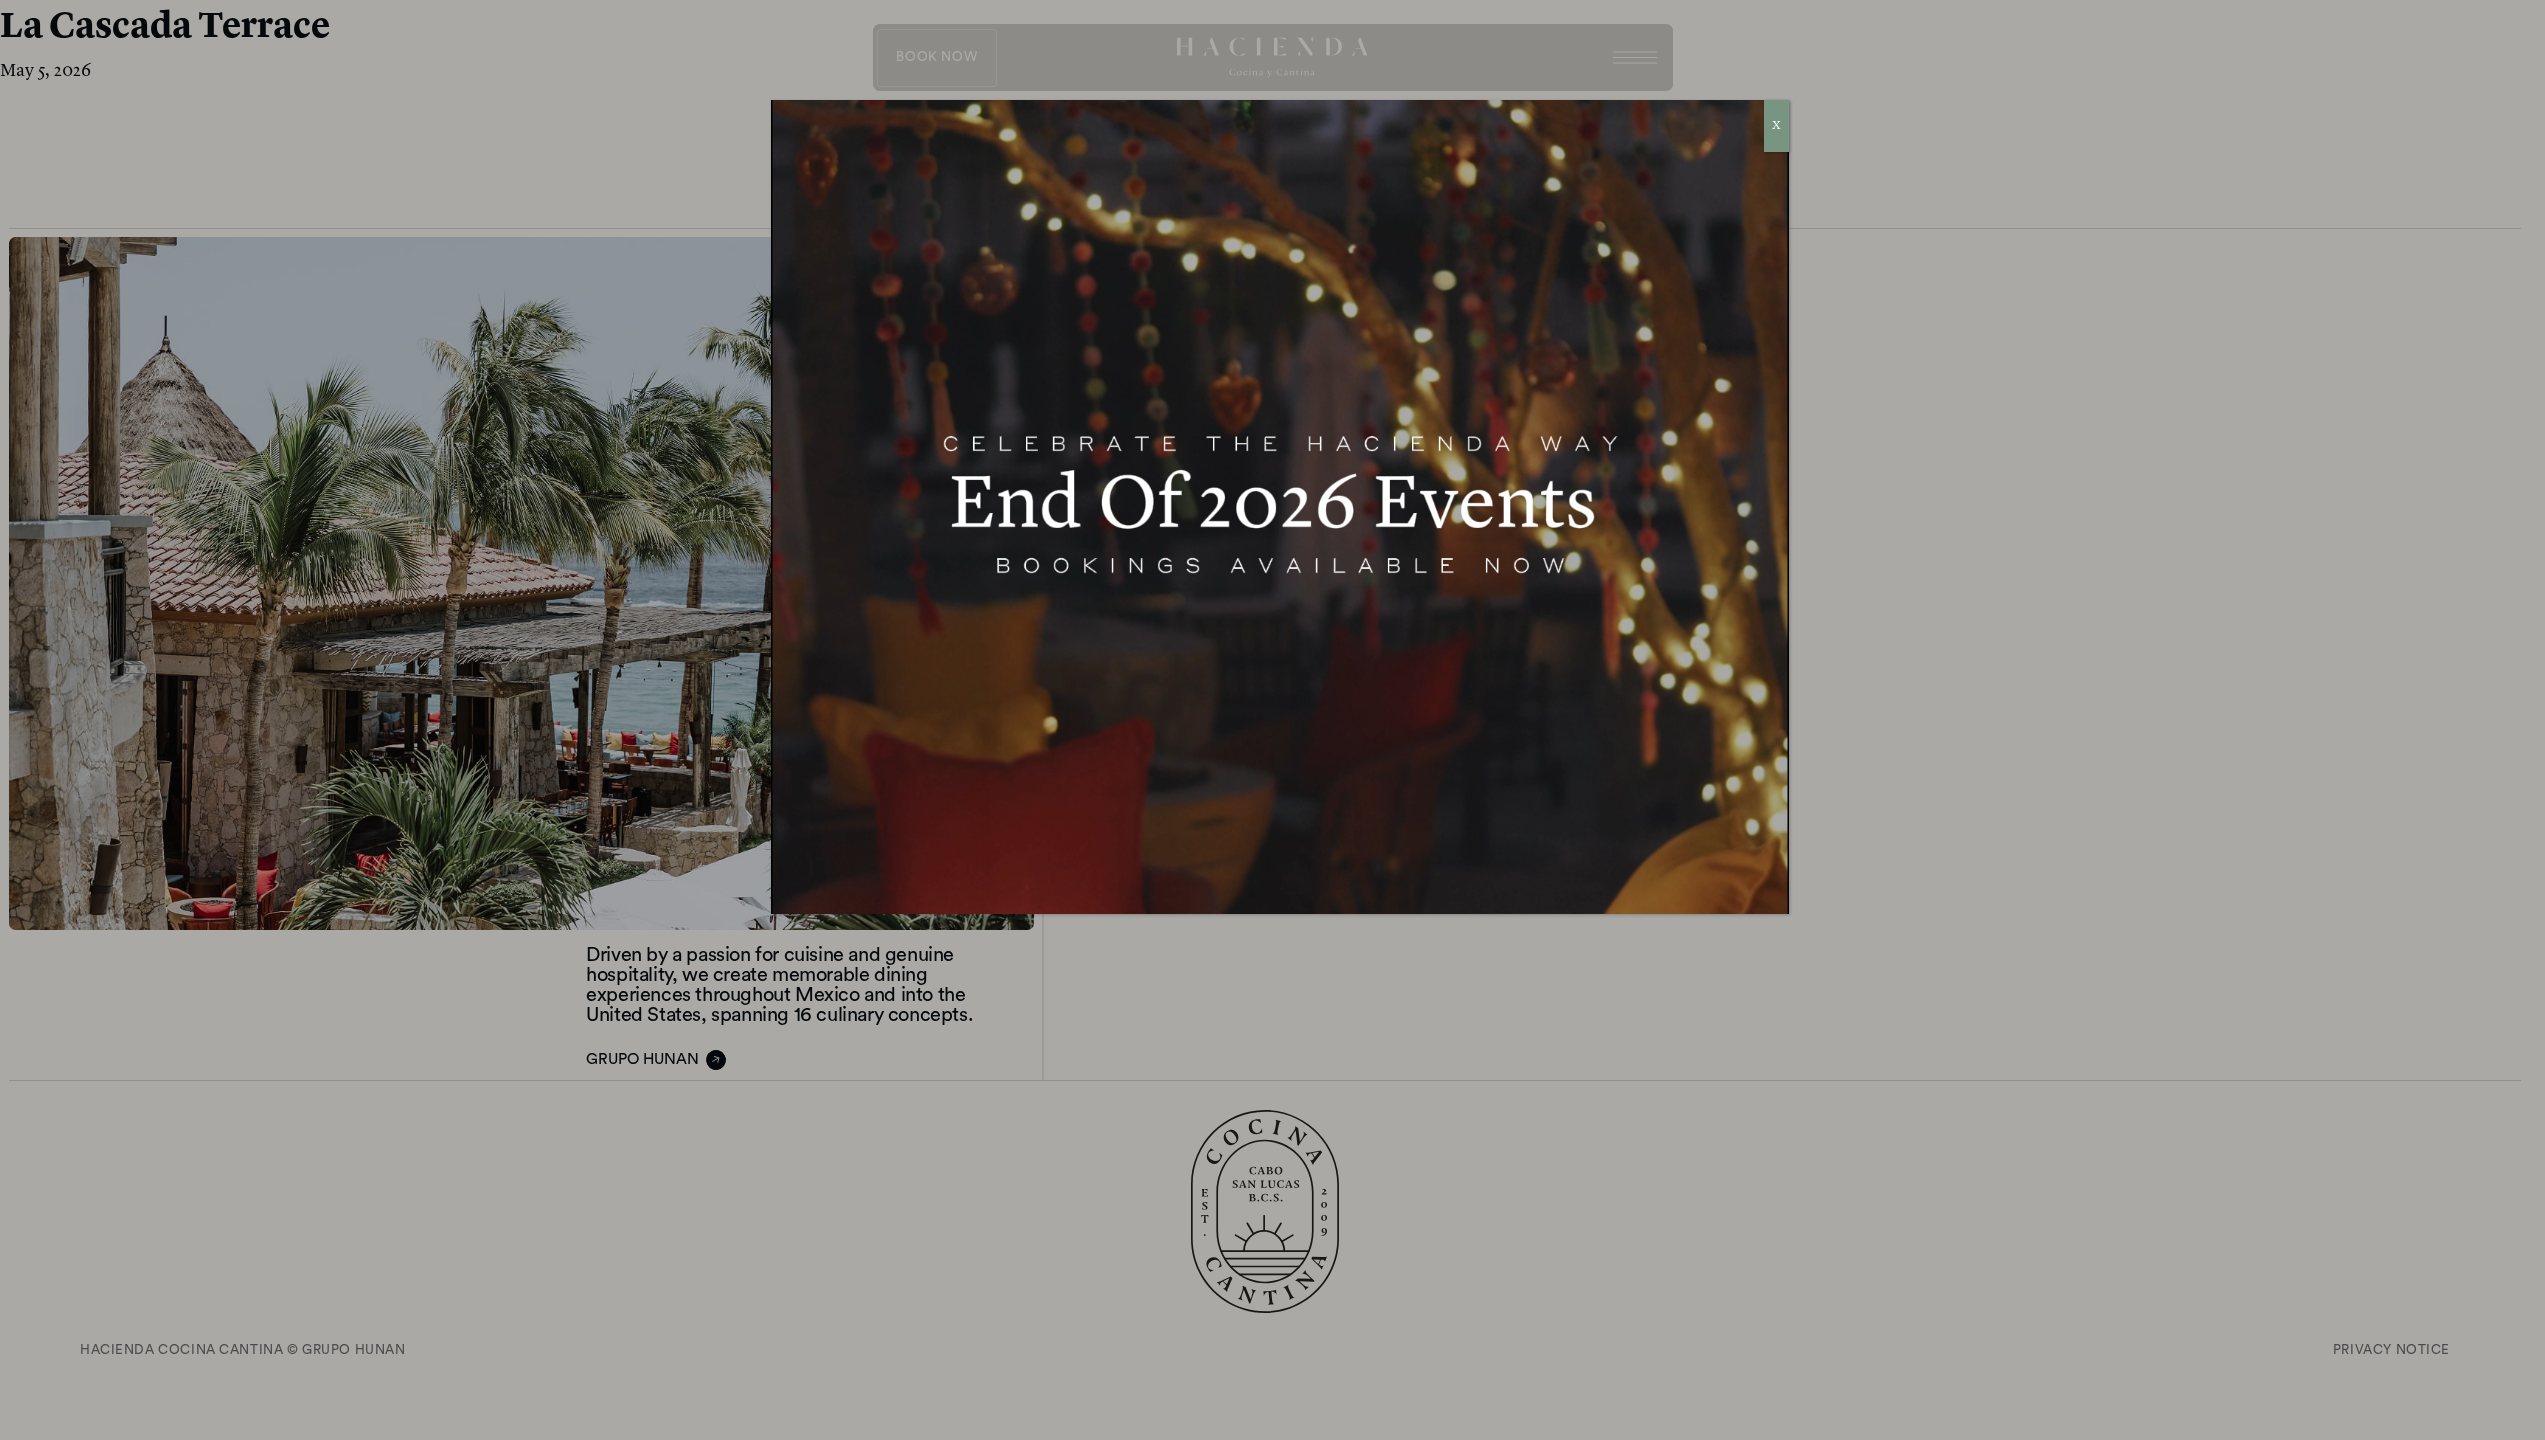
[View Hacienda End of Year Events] (1280, 507)
